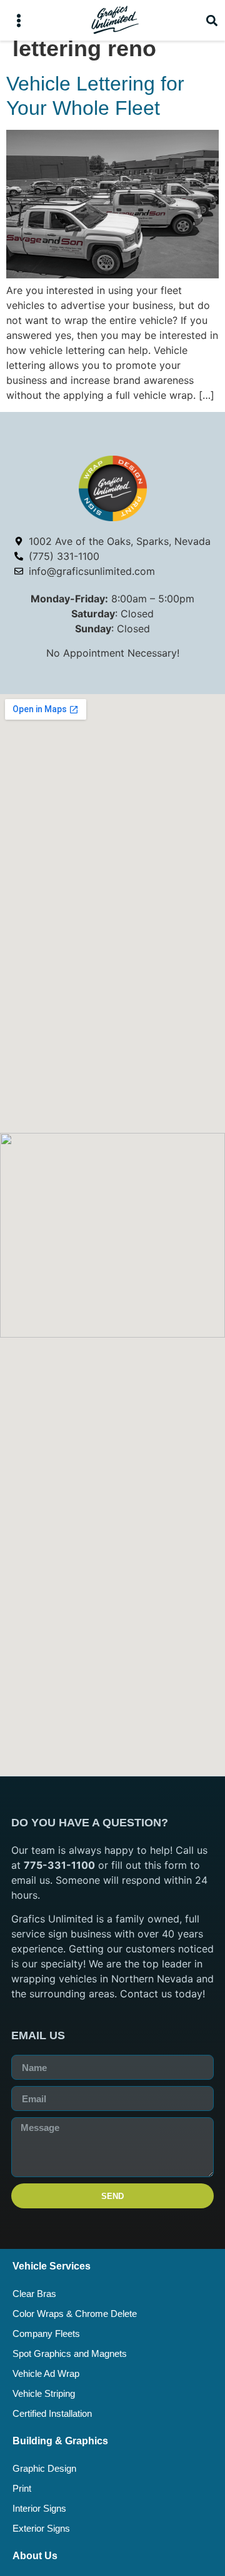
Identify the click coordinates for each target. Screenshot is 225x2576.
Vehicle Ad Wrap (46, 2373)
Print (22, 2488)
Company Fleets (46, 2334)
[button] (18, 20)
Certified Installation (52, 2413)
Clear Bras (34, 2294)
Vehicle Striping (44, 2393)
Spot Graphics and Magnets (70, 2353)
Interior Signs (39, 2508)
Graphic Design (44, 2468)
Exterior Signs (41, 2528)
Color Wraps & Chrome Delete (75, 2314)
